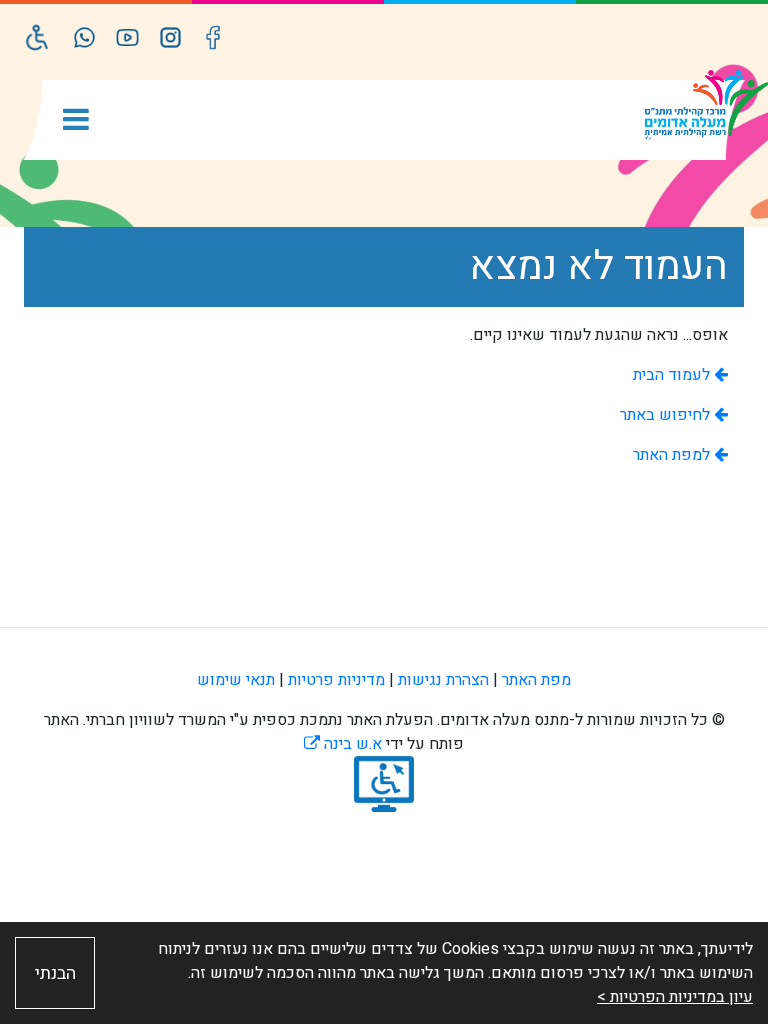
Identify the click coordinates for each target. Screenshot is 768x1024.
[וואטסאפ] (84, 37)
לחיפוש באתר (667, 415)
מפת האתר (536, 680)
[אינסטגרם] (170, 37)
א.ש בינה (343, 744)
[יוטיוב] (127, 37)
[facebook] (213, 37)
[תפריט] (76, 121)
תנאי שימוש (236, 680)
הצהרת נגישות (443, 680)
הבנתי (55, 973)
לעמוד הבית (673, 375)
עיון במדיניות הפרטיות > (675, 997)
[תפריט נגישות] (37, 37)
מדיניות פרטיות (336, 680)
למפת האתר (673, 455)
